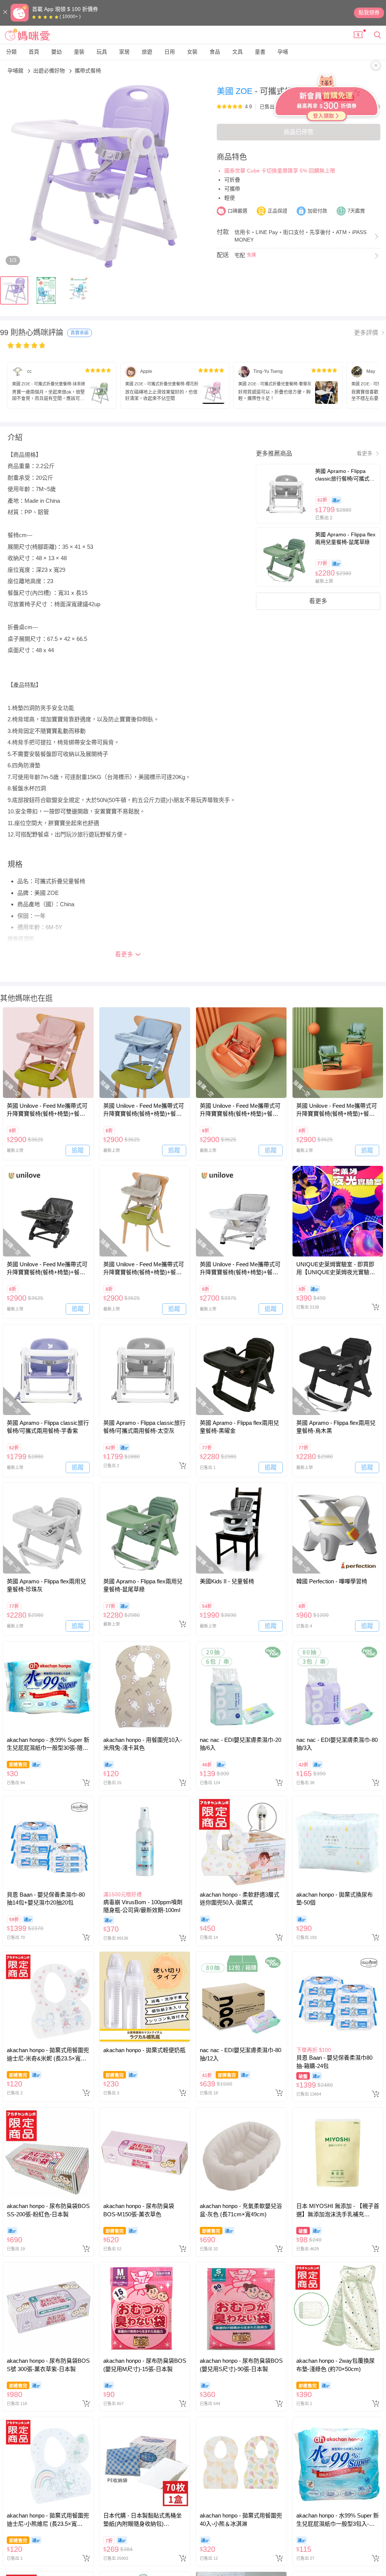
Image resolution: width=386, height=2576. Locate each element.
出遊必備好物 (50, 71)
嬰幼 (57, 52)
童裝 (79, 52)
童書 (260, 52)
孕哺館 (16, 71)
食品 (215, 52)
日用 (170, 52)
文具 (237, 52)
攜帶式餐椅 (88, 71)
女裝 (192, 52)
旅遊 (147, 52)
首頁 (34, 52)
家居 (124, 52)
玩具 (102, 52)
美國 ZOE (236, 91)
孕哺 (283, 52)
